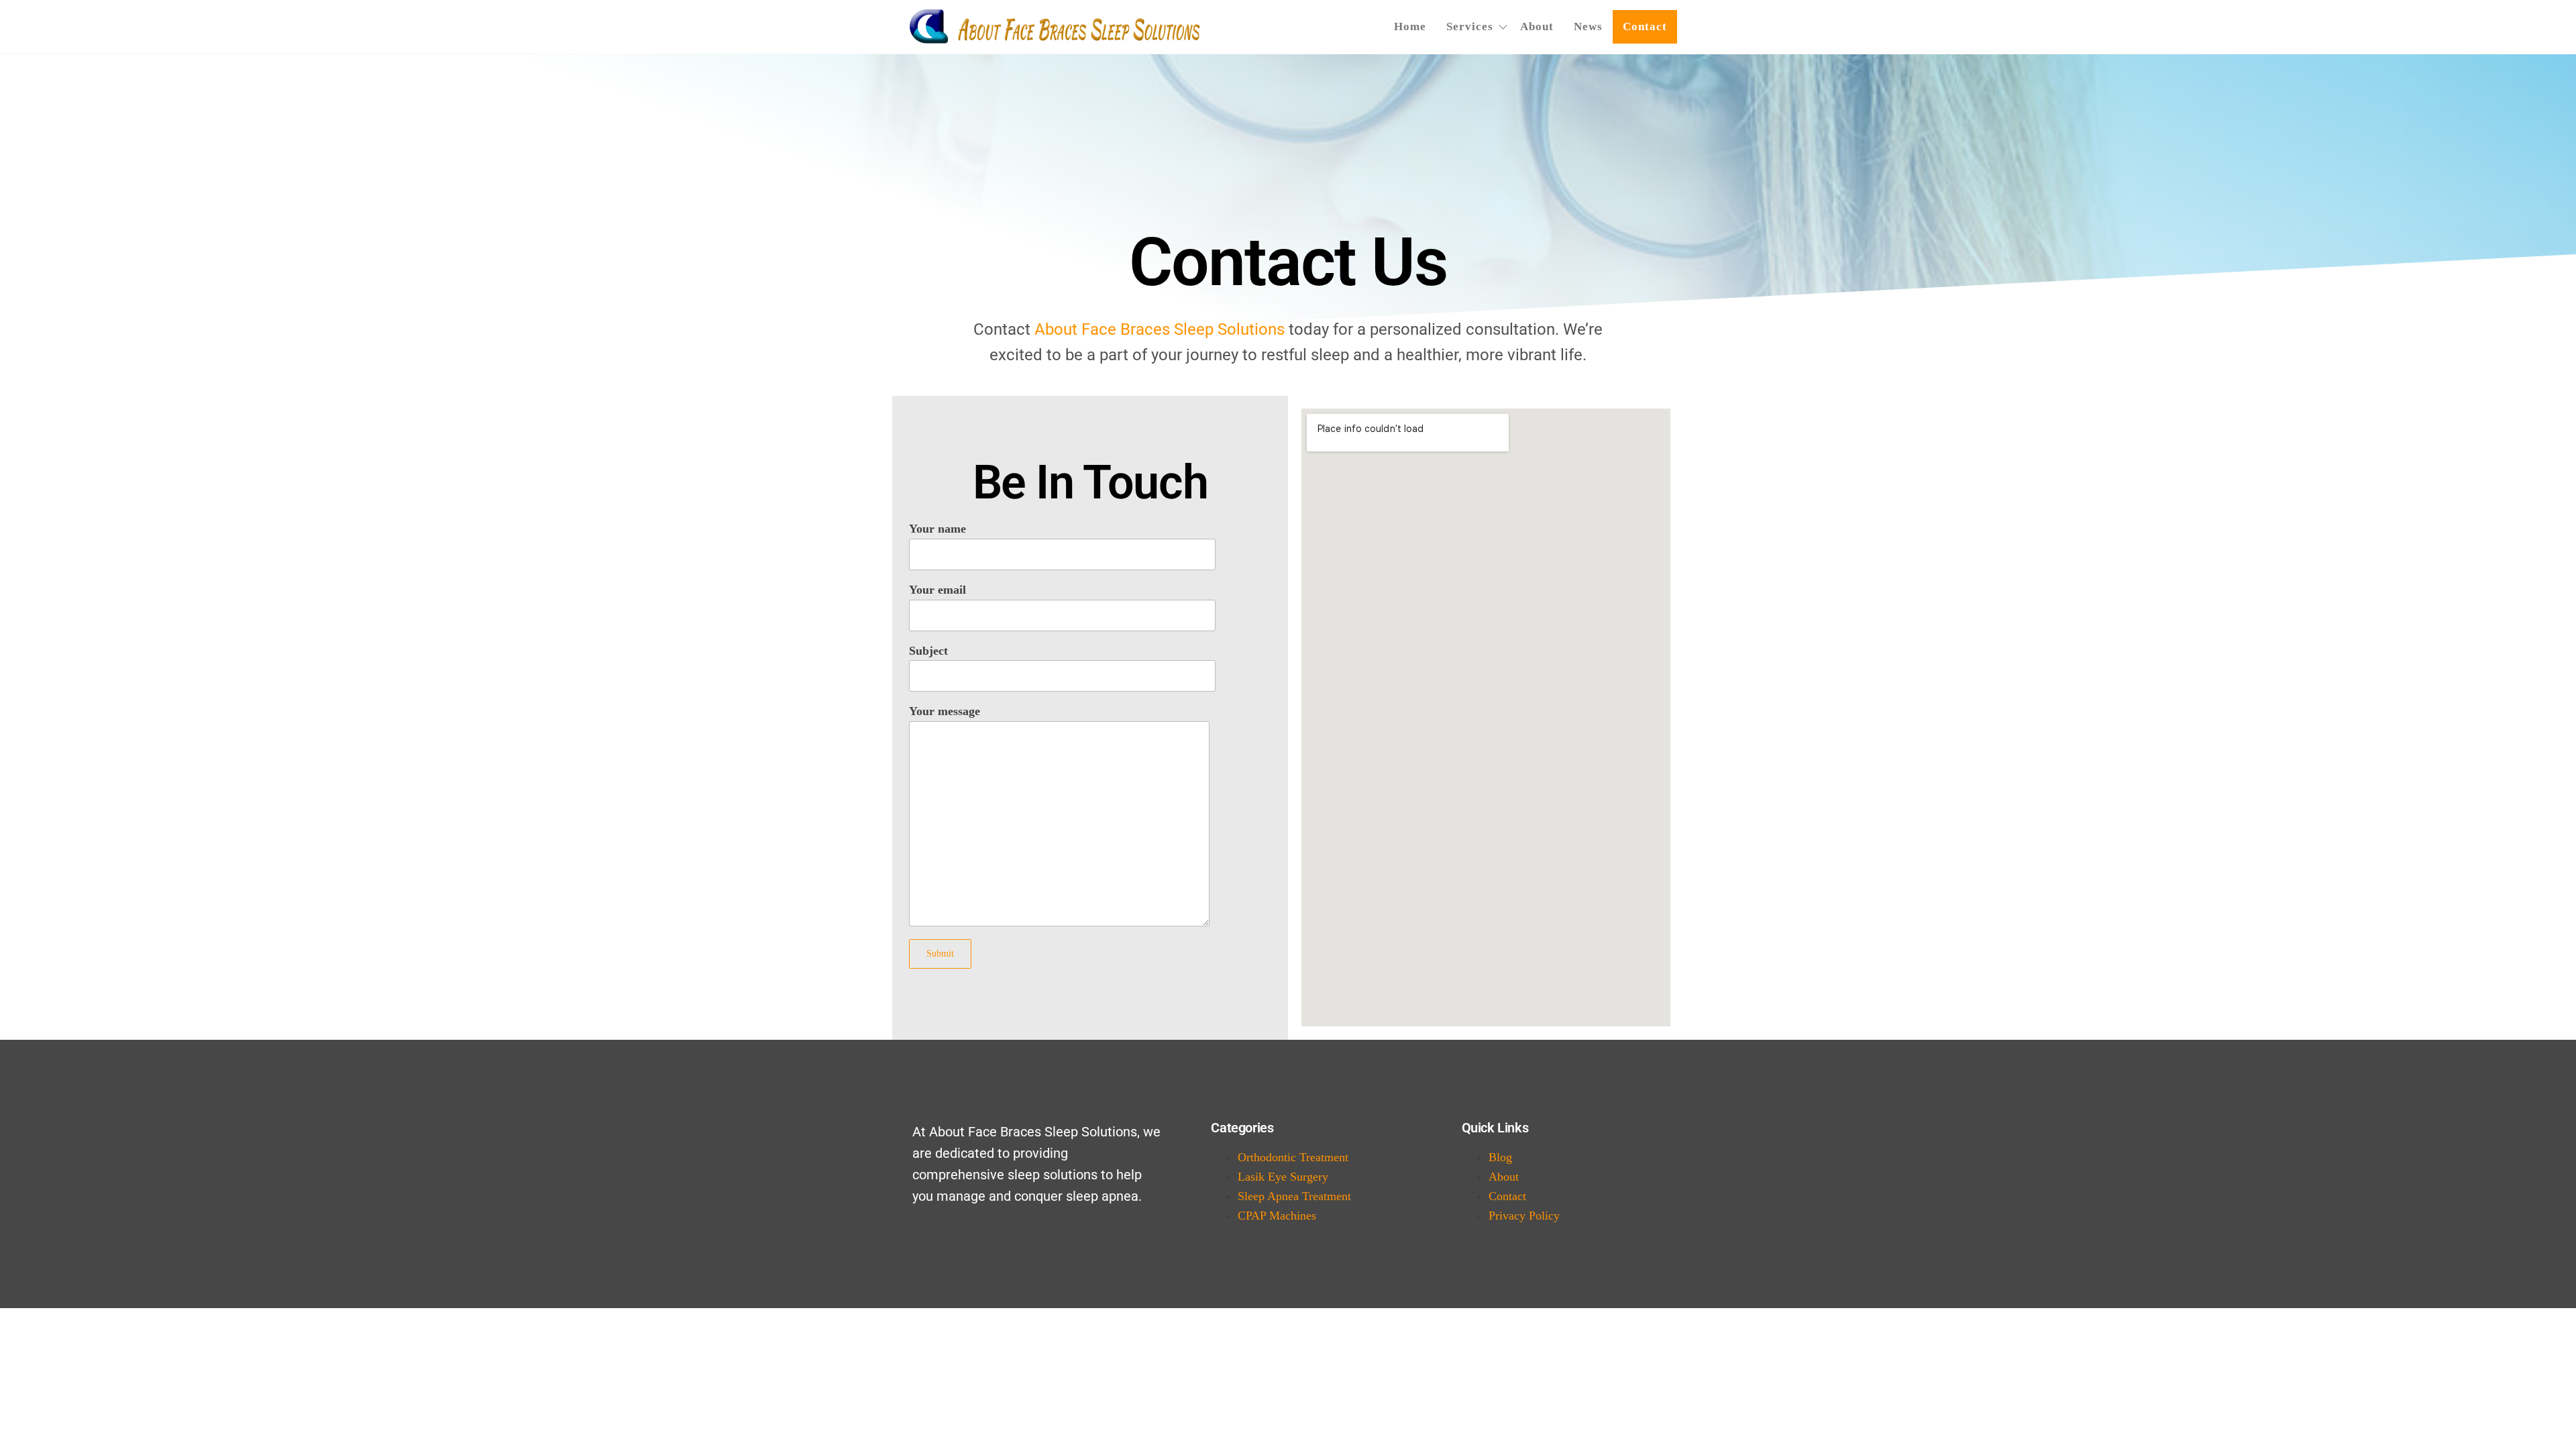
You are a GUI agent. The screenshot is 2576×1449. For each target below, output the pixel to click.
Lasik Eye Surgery (1283, 1177)
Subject (928, 651)
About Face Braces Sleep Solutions (1160, 329)
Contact (1645, 26)
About (1537, 26)
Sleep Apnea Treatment (1294, 1196)
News (1588, 26)
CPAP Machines (1277, 1216)
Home (1410, 26)
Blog (1500, 1157)
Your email (937, 590)
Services (1470, 26)
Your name (937, 529)
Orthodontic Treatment (1293, 1157)
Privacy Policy (1524, 1216)
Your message (945, 711)
